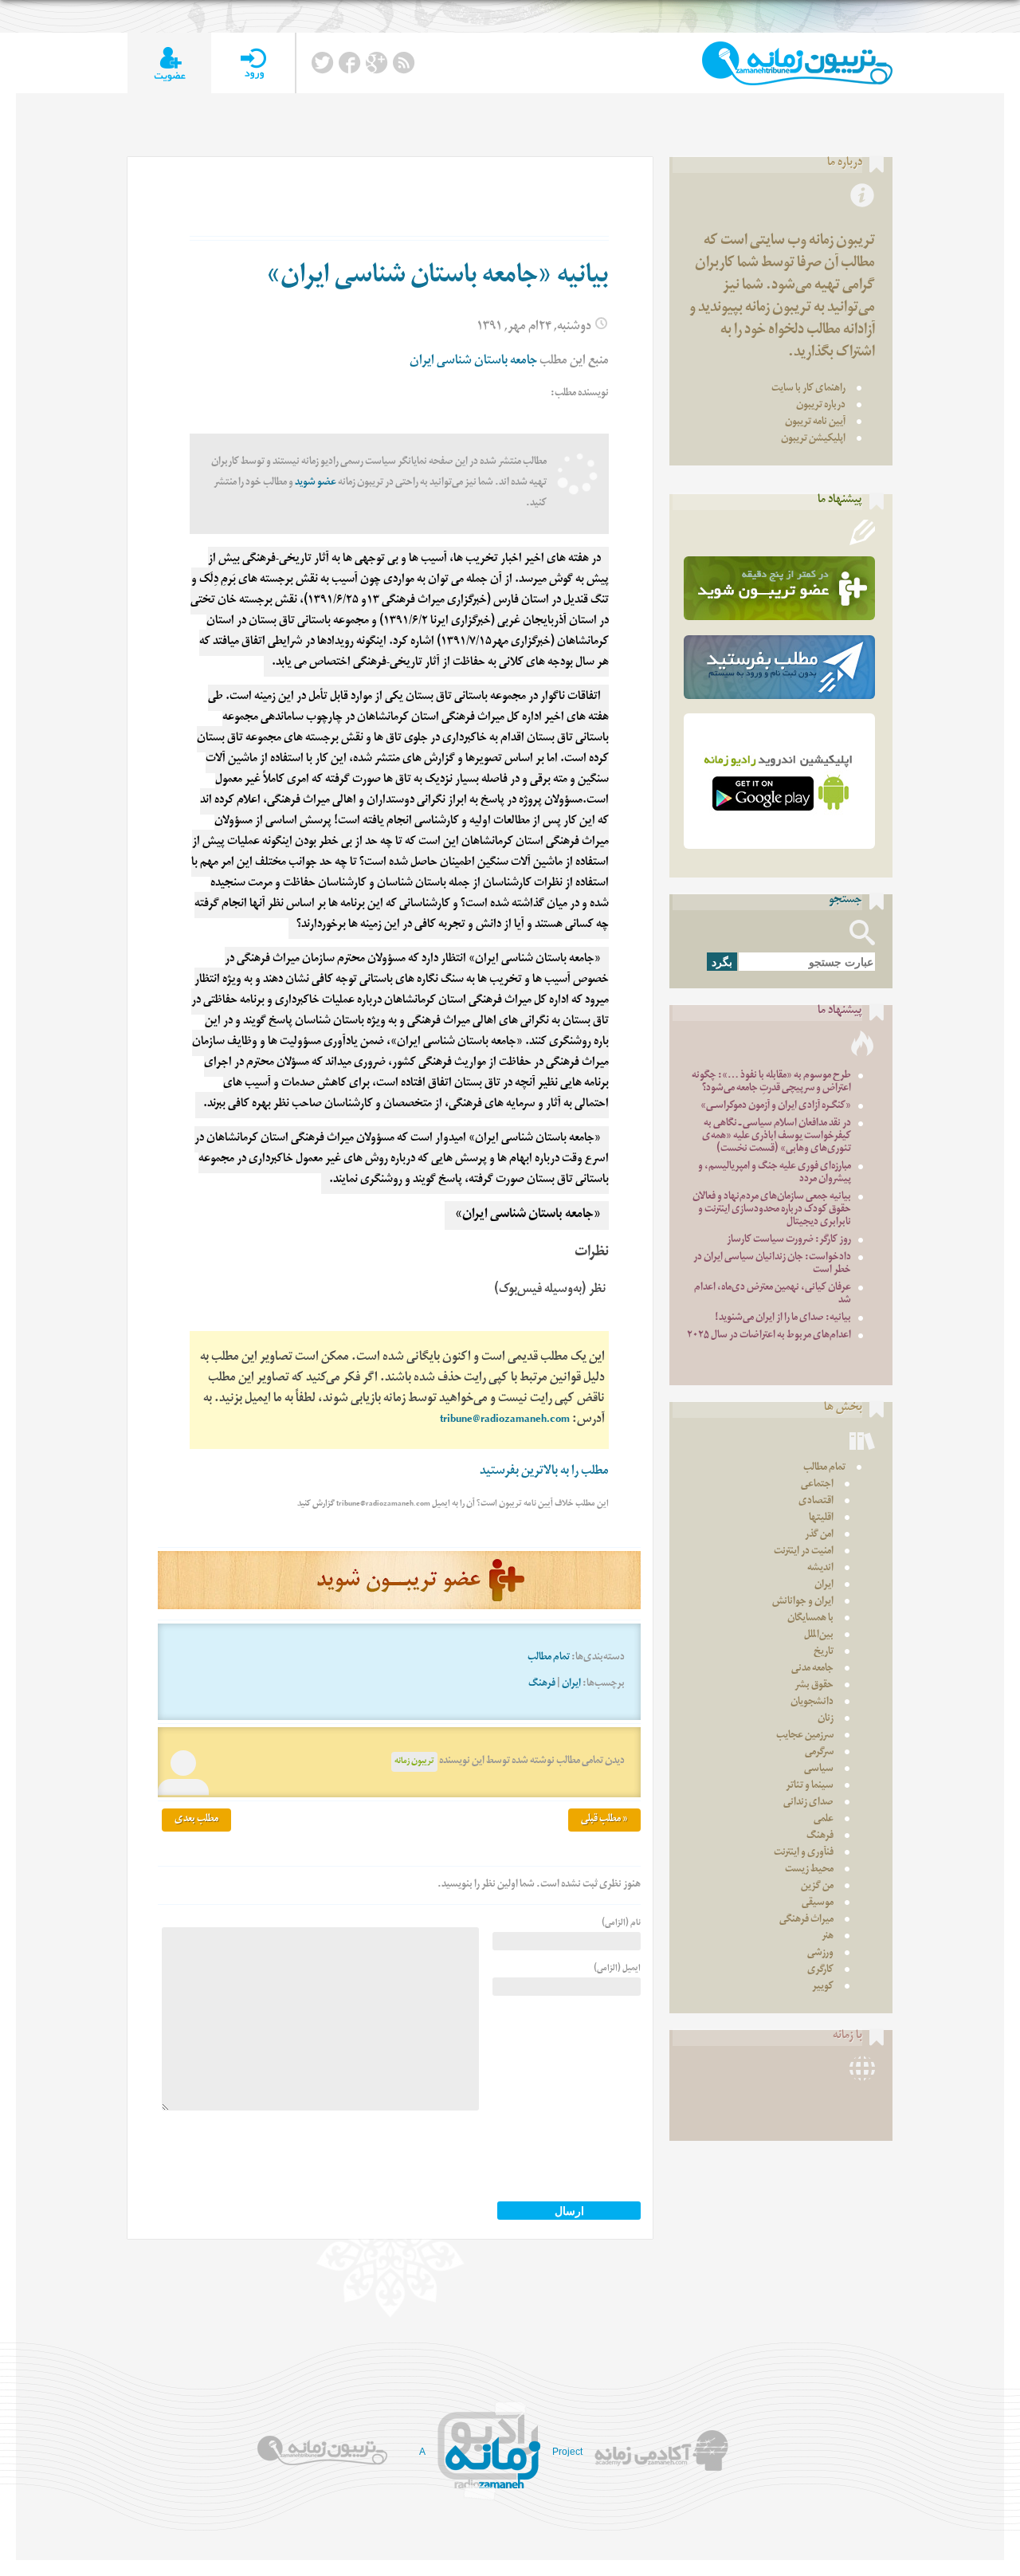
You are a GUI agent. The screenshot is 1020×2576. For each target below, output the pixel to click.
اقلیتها (821, 1519)
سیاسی (819, 1770)
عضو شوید (316, 483)
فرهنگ (542, 1685)
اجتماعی (817, 1485)
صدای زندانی (808, 1803)
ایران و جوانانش (803, 1602)
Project (567, 2452)
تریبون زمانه (414, 1762)
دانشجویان (812, 1703)
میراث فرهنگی (806, 1920)
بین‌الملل (819, 1636)
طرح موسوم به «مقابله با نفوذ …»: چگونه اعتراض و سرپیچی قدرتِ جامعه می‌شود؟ (771, 1083)
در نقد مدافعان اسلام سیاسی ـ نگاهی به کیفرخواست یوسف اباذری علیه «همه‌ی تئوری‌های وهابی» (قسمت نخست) (777, 1137)
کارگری (820, 1971)
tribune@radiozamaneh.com (505, 1421)
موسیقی (818, 1904)
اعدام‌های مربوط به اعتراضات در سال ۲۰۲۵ (769, 1336)
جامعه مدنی (812, 1669)
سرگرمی (819, 1753)
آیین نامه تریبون (815, 423)
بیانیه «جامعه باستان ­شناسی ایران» (437, 278)
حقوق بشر (814, 1686)
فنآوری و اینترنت (804, 1853)
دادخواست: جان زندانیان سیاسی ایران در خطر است (772, 1264)
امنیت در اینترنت (804, 1552)
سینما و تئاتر (810, 1787)
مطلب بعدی (196, 1820)
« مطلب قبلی (604, 1820)
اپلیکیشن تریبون (813, 440)
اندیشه (820, 1569)
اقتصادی (816, 1502)
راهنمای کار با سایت (808, 389)
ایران (571, 1685)
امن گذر (819, 1535)
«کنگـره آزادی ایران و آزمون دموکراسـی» (776, 1107)
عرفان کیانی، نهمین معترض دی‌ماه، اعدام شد (773, 1295)
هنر (828, 1937)
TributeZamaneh (797, 63)
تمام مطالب (549, 1658)
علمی (824, 1820)
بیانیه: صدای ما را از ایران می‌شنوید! (783, 1319)
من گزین (817, 1887)
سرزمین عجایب (805, 1736)
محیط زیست (809, 1870)
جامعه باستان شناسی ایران (473, 362)
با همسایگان (810, 1619)
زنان (826, 1720)
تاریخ (824, 1653)
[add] (169, 63)
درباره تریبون (821, 406)
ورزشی (820, 1954)
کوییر (823, 1987)
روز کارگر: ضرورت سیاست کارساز (789, 1241)
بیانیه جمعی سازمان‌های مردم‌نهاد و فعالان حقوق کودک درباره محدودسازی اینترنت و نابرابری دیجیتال (772, 1210)
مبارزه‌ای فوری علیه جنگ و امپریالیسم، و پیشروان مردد (775, 1174)
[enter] (253, 63)
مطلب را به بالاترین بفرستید (544, 1473)
